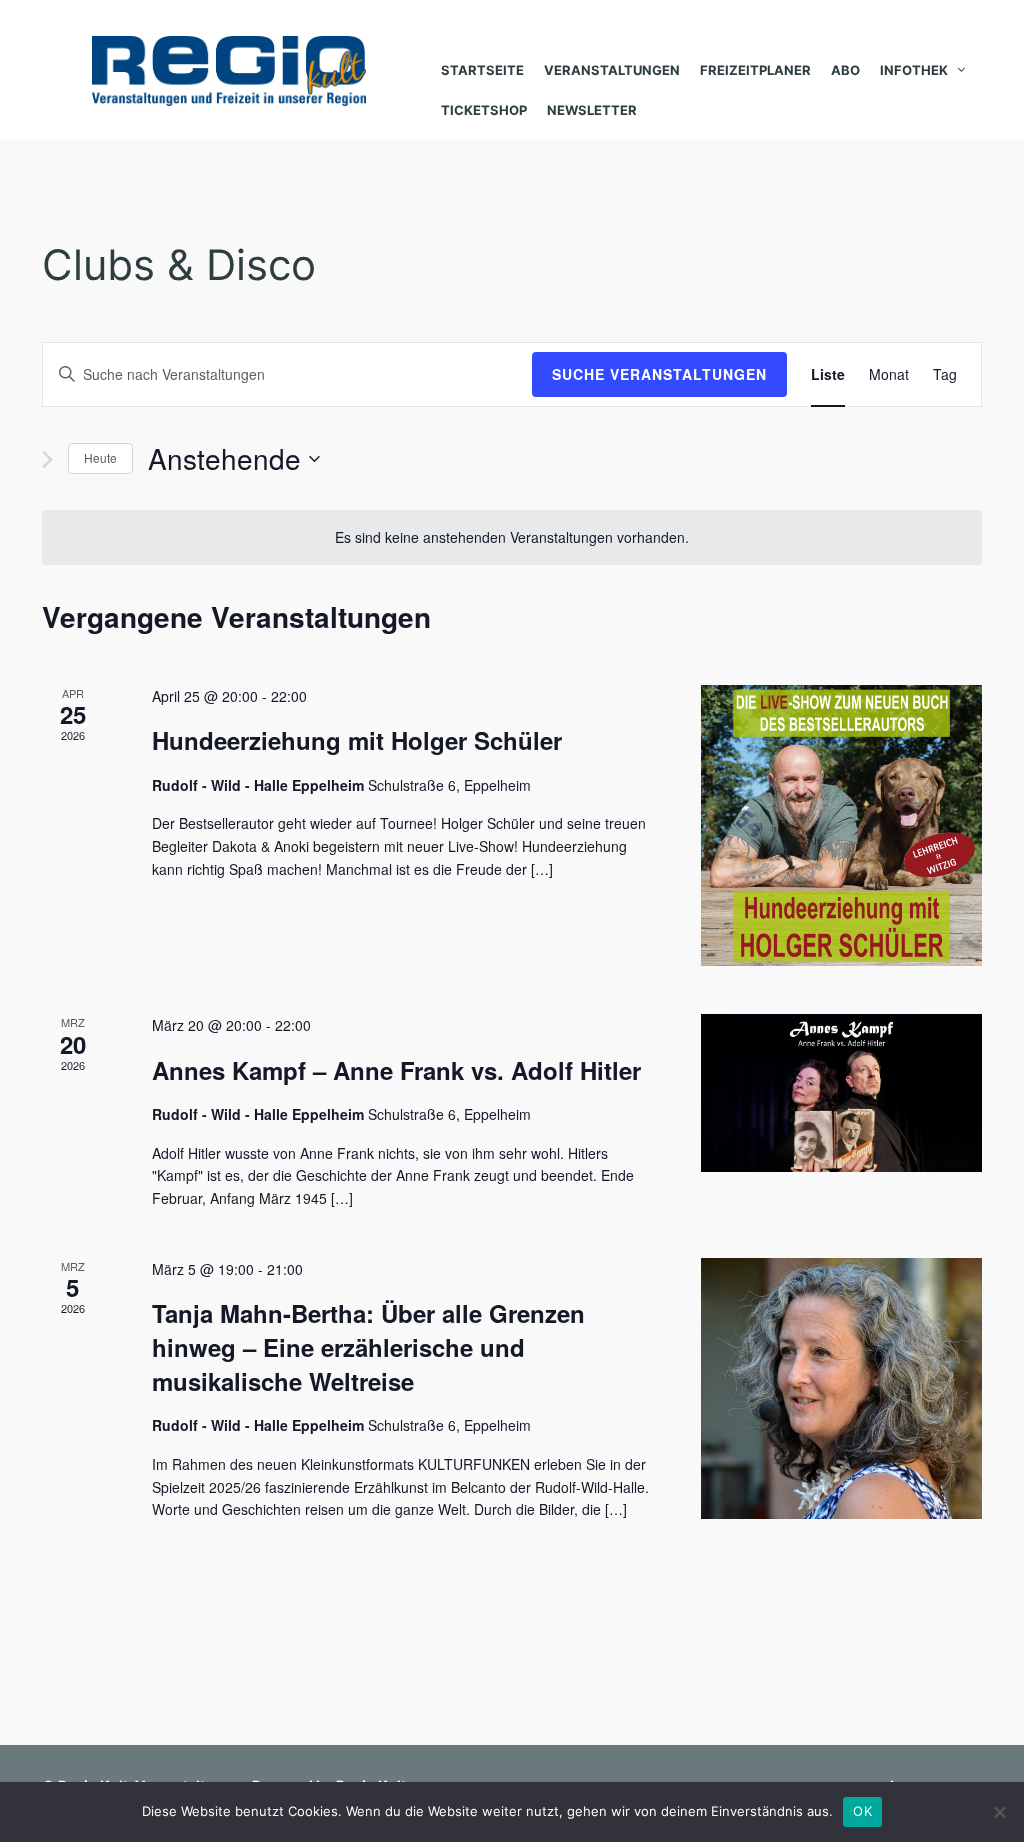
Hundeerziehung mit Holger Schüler (357, 740)
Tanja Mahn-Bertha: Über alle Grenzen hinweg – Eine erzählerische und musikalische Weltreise (368, 1347)
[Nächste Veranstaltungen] (47, 459)
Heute (100, 457)
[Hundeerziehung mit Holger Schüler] (841, 825)
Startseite (482, 70)
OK (862, 1811)
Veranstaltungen (612, 70)
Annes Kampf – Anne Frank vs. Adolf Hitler (396, 1070)
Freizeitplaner (755, 70)
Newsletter (592, 110)
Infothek (914, 70)
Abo (845, 70)
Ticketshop (484, 110)
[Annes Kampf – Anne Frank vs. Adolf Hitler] (841, 1093)
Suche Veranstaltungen (659, 374)
